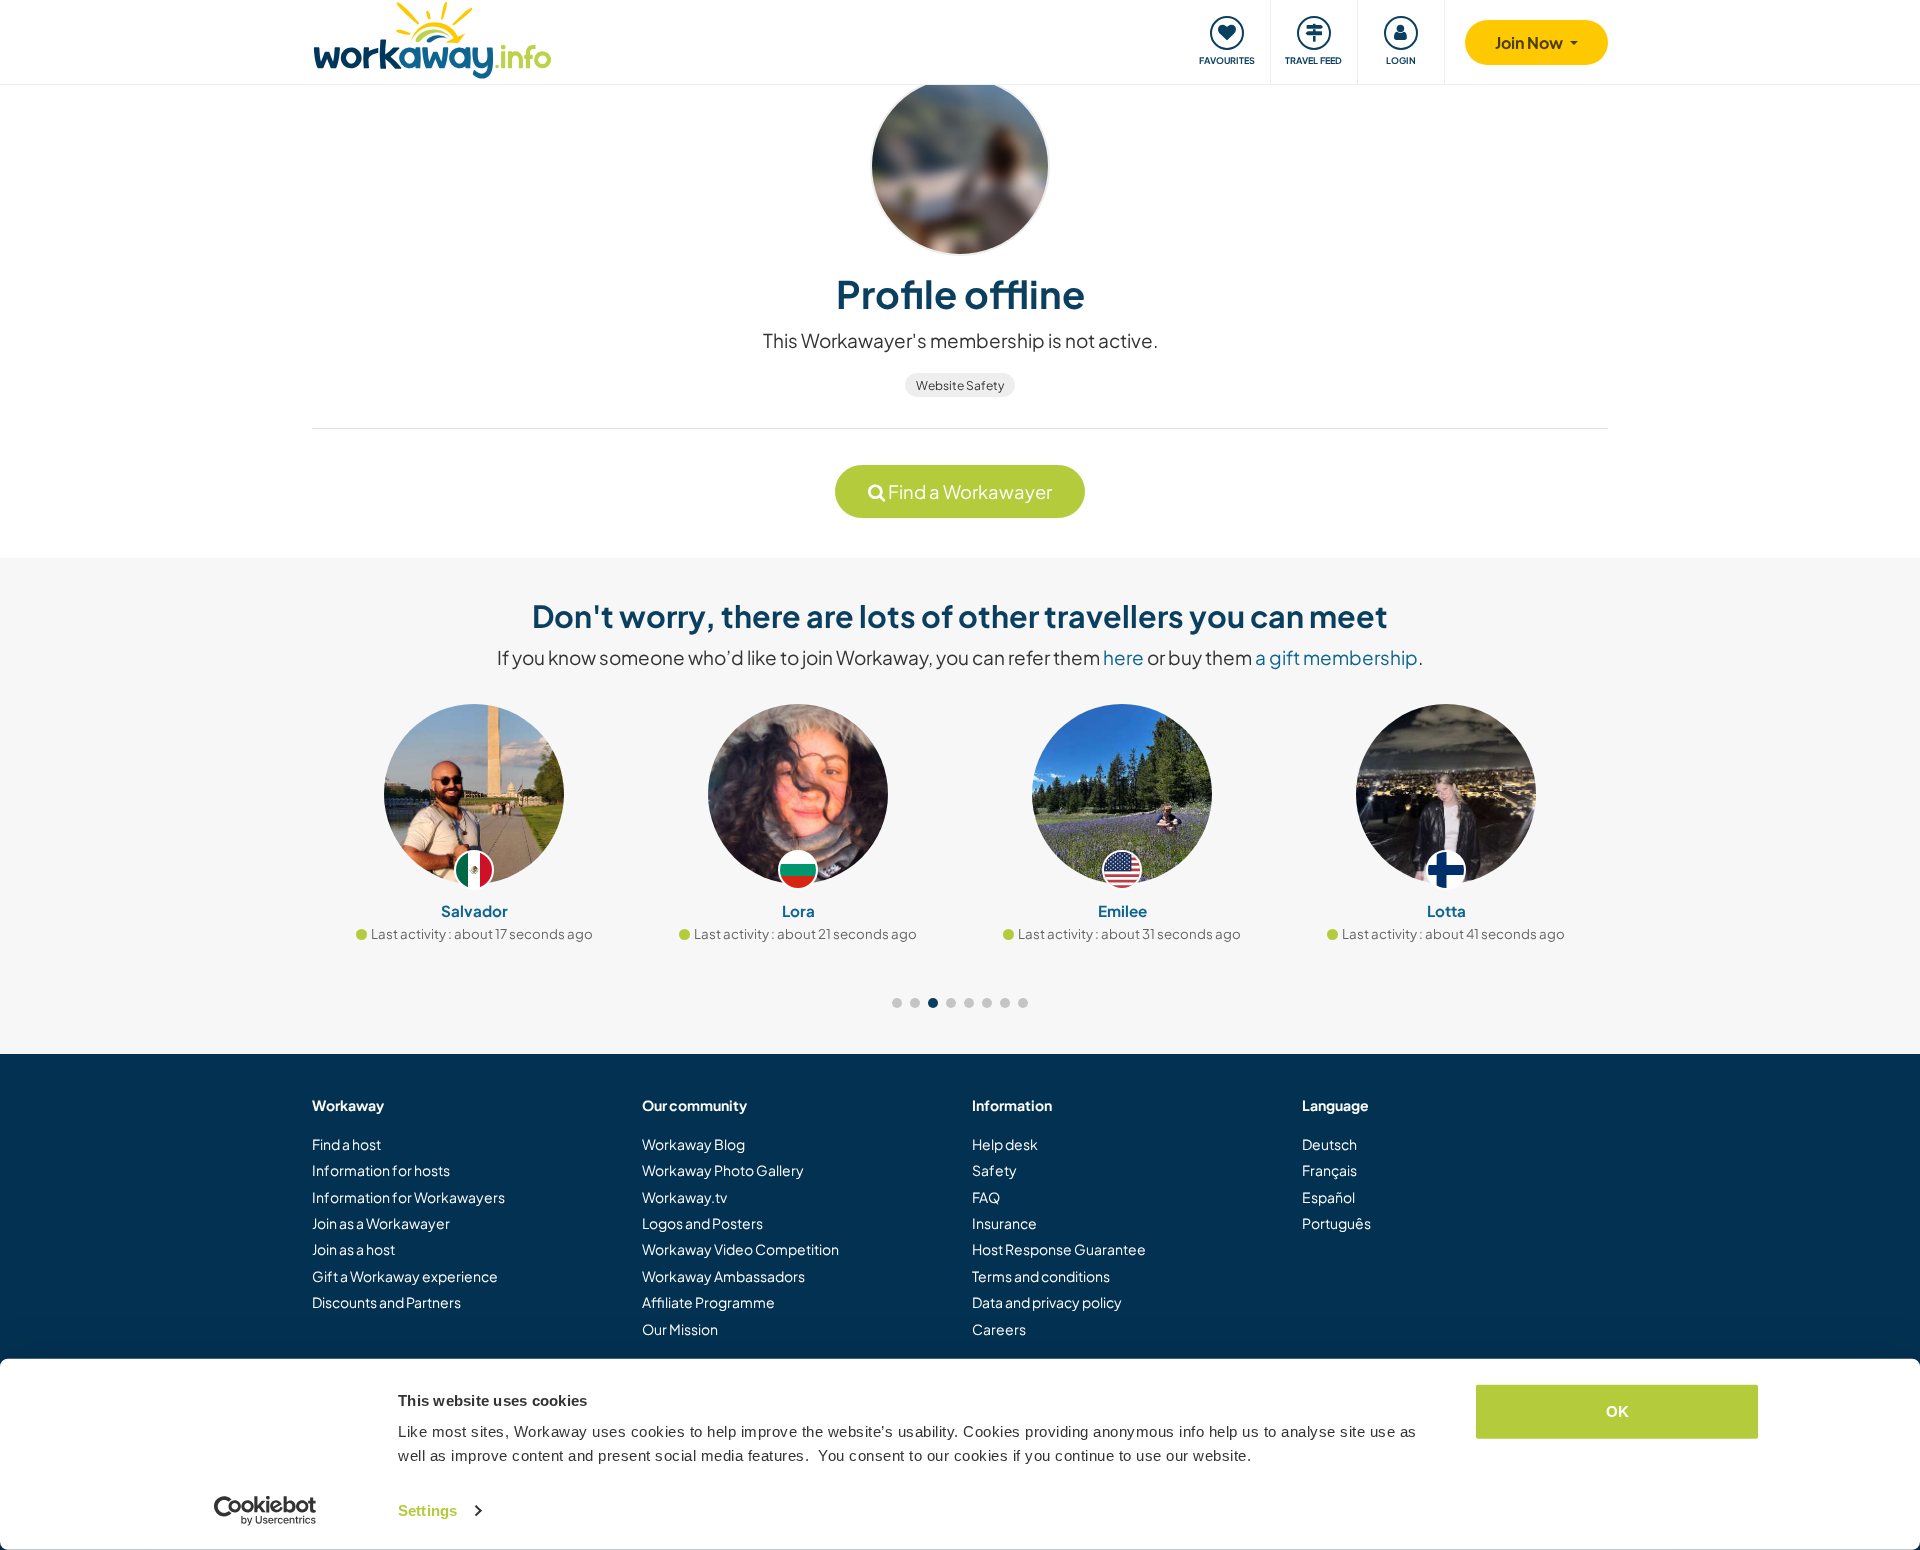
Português (1336, 1223)
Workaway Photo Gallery (723, 1170)
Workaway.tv (684, 1197)
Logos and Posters (702, 1223)
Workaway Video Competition (740, 1249)
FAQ (986, 1197)
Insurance (1004, 1223)
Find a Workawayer (968, 491)
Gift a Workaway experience (405, 1276)
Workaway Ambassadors (723, 1276)
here (1123, 657)
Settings (427, 1510)
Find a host (346, 1144)
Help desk (1005, 1144)
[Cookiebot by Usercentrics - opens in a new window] (265, 1511)
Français (1329, 1170)
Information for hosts (381, 1170)
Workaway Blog (693, 1144)
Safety (994, 1170)
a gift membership (1336, 657)
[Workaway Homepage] (432, 37)
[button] (897, 1003)
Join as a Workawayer (381, 1223)
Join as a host (353, 1249)
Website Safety (960, 385)
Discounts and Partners (386, 1302)
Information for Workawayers (408, 1197)
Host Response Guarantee (1059, 1249)
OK (1617, 1411)
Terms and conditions (1041, 1276)
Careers (999, 1329)
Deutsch (1329, 1144)
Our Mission (680, 1329)
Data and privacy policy (1047, 1302)
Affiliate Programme (708, 1302)
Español (1328, 1197)
